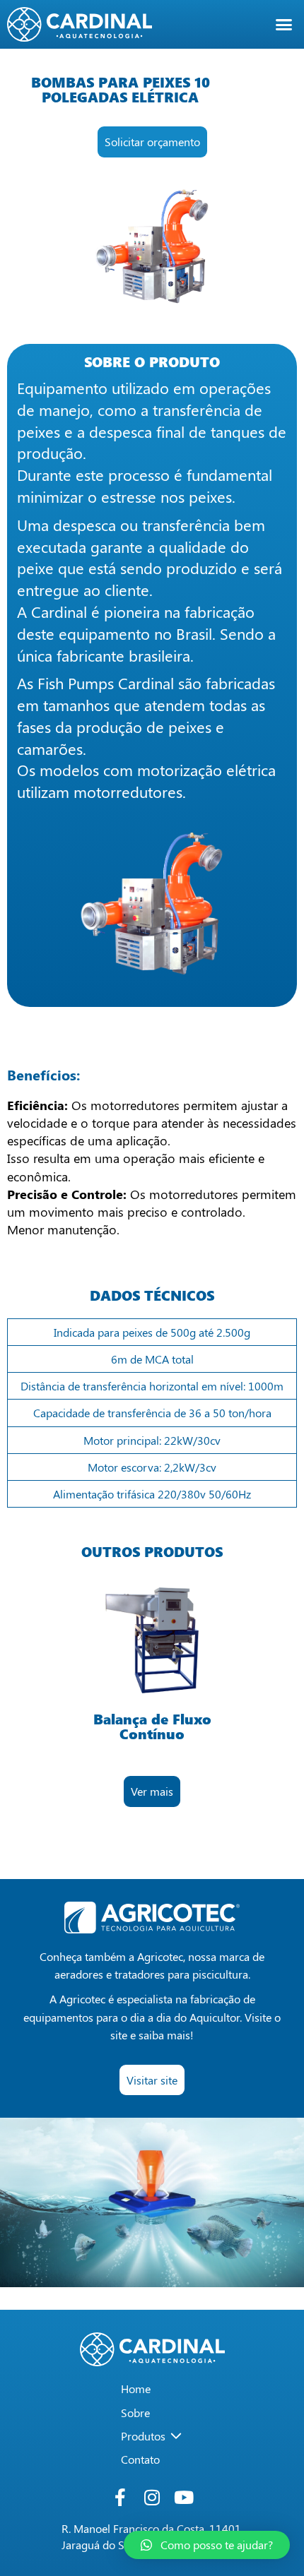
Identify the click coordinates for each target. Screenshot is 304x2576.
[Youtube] (184, 2497)
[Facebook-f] (121, 2497)
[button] (284, 25)
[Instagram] (152, 2497)
